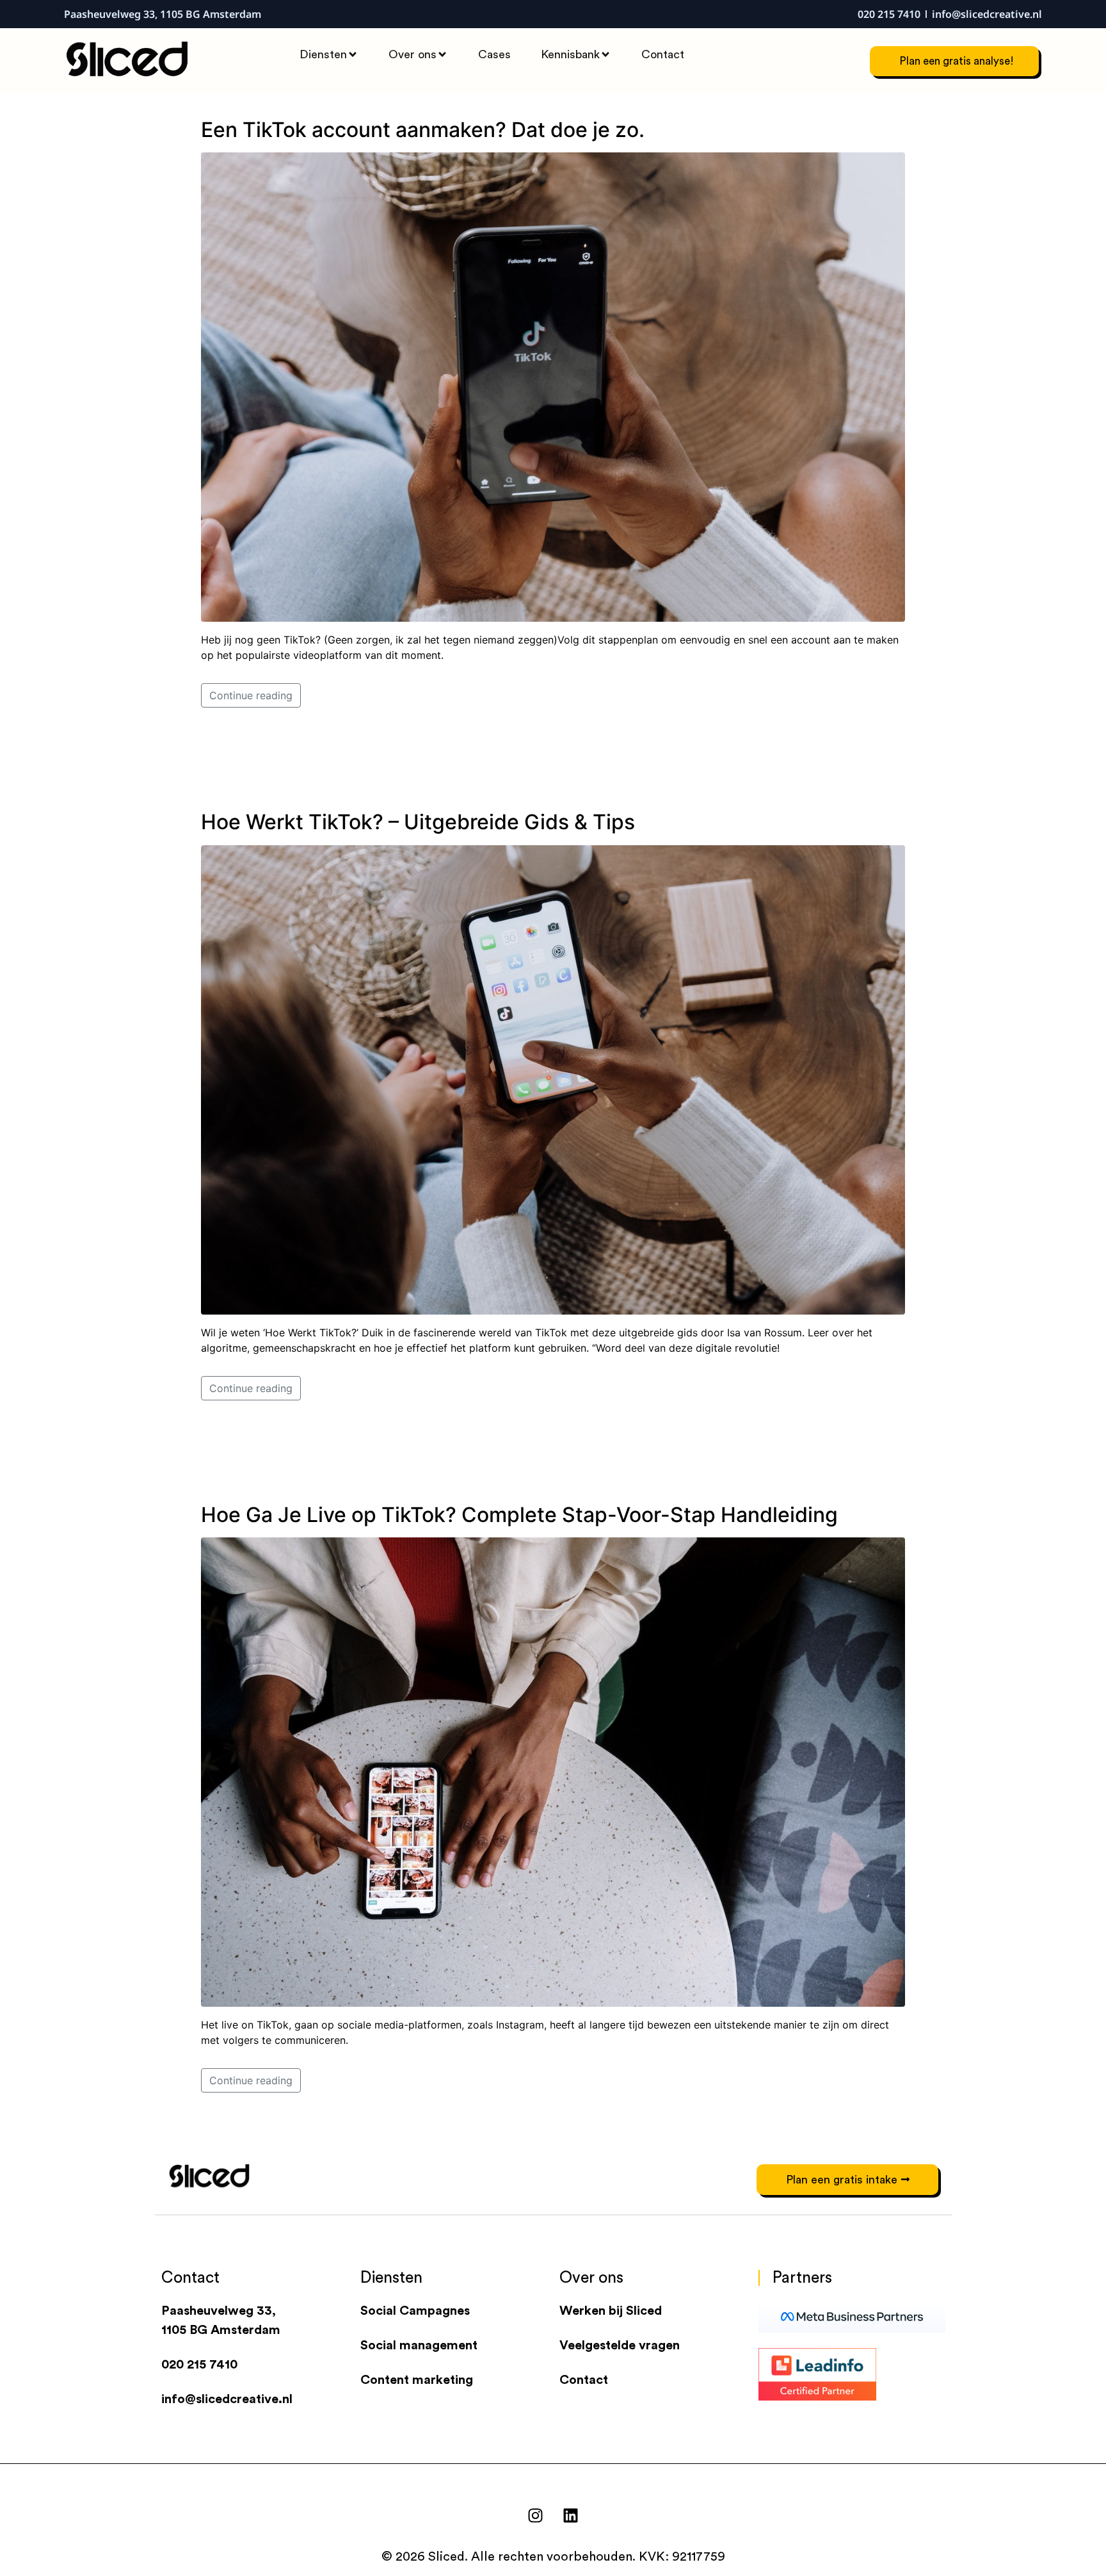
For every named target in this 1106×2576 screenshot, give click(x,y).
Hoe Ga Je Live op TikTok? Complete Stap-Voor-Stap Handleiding (519, 1515)
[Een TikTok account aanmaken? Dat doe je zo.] (553, 386)
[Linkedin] (571, 2515)
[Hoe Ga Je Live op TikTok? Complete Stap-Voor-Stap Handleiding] (553, 1771)
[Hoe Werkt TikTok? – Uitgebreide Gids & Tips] (553, 1079)
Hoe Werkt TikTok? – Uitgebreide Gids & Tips (418, 822)
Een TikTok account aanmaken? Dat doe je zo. (423, 130)
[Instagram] (536, 2515)
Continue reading (251, 695)
